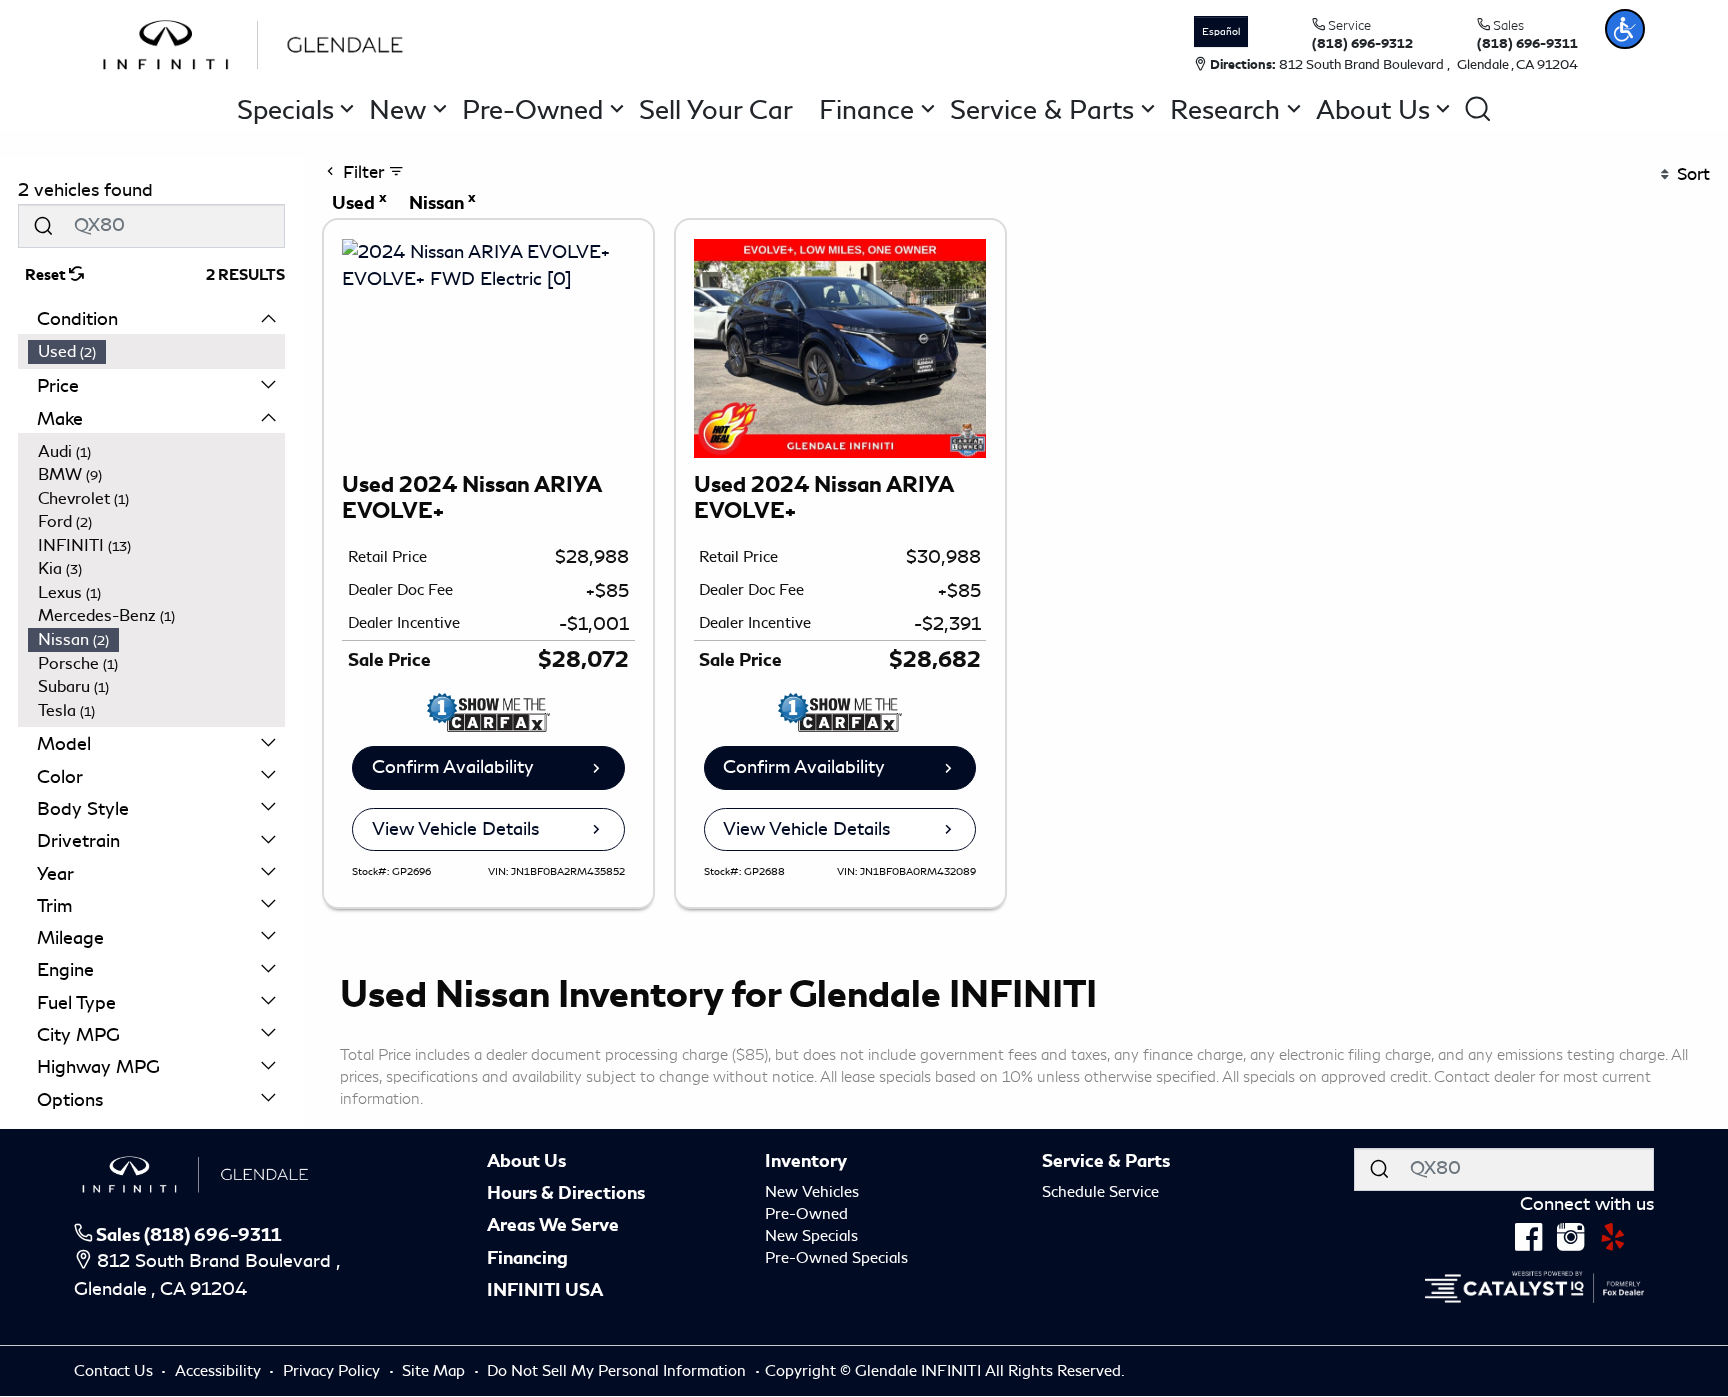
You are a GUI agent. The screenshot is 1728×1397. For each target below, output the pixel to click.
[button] (1625, 29)
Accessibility (220, 1371)
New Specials (811, 1236)
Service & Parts (1106, 1161)
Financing (527, 1258)
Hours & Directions (566, 1193)
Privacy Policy (333, 1371)
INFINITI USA (545, 1290)
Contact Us (115, 1371)
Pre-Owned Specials (836, 1258)
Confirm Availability (453, 767)
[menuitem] (157, 352)
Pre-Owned (806, 1214)
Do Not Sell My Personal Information (618, 1371)
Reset (47, 275)
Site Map (435, 1371)
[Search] (43, 225)
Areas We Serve (553, 1225)
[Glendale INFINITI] (258, 42)
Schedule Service (1100, 1192)
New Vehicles (812, 1192)
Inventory (806, 1161)
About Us (526, 1161)
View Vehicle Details (455, 829)
